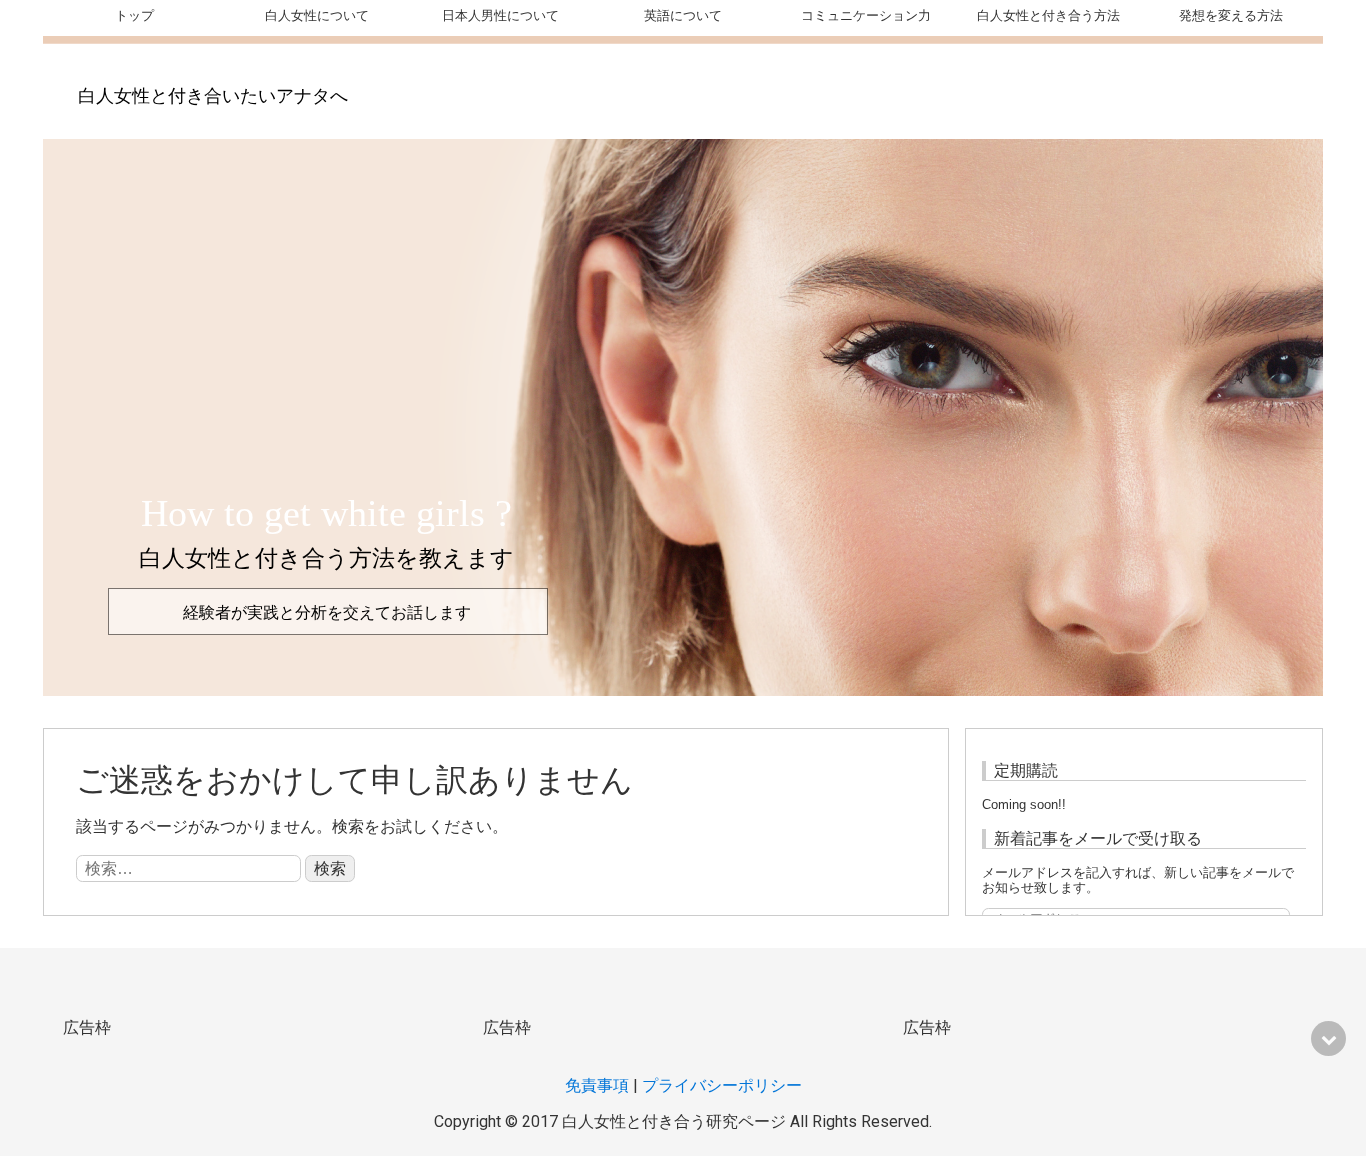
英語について (683, 15)
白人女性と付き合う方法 (1048, 15)
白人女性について (317, 15)
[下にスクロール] (1328, 1038)
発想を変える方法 (1231, 15)
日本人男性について (500, 15)
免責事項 (597, 1085)
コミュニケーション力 (866, 15)
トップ (134, 15)
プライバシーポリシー (722, 1085)
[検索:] (190, 868)
